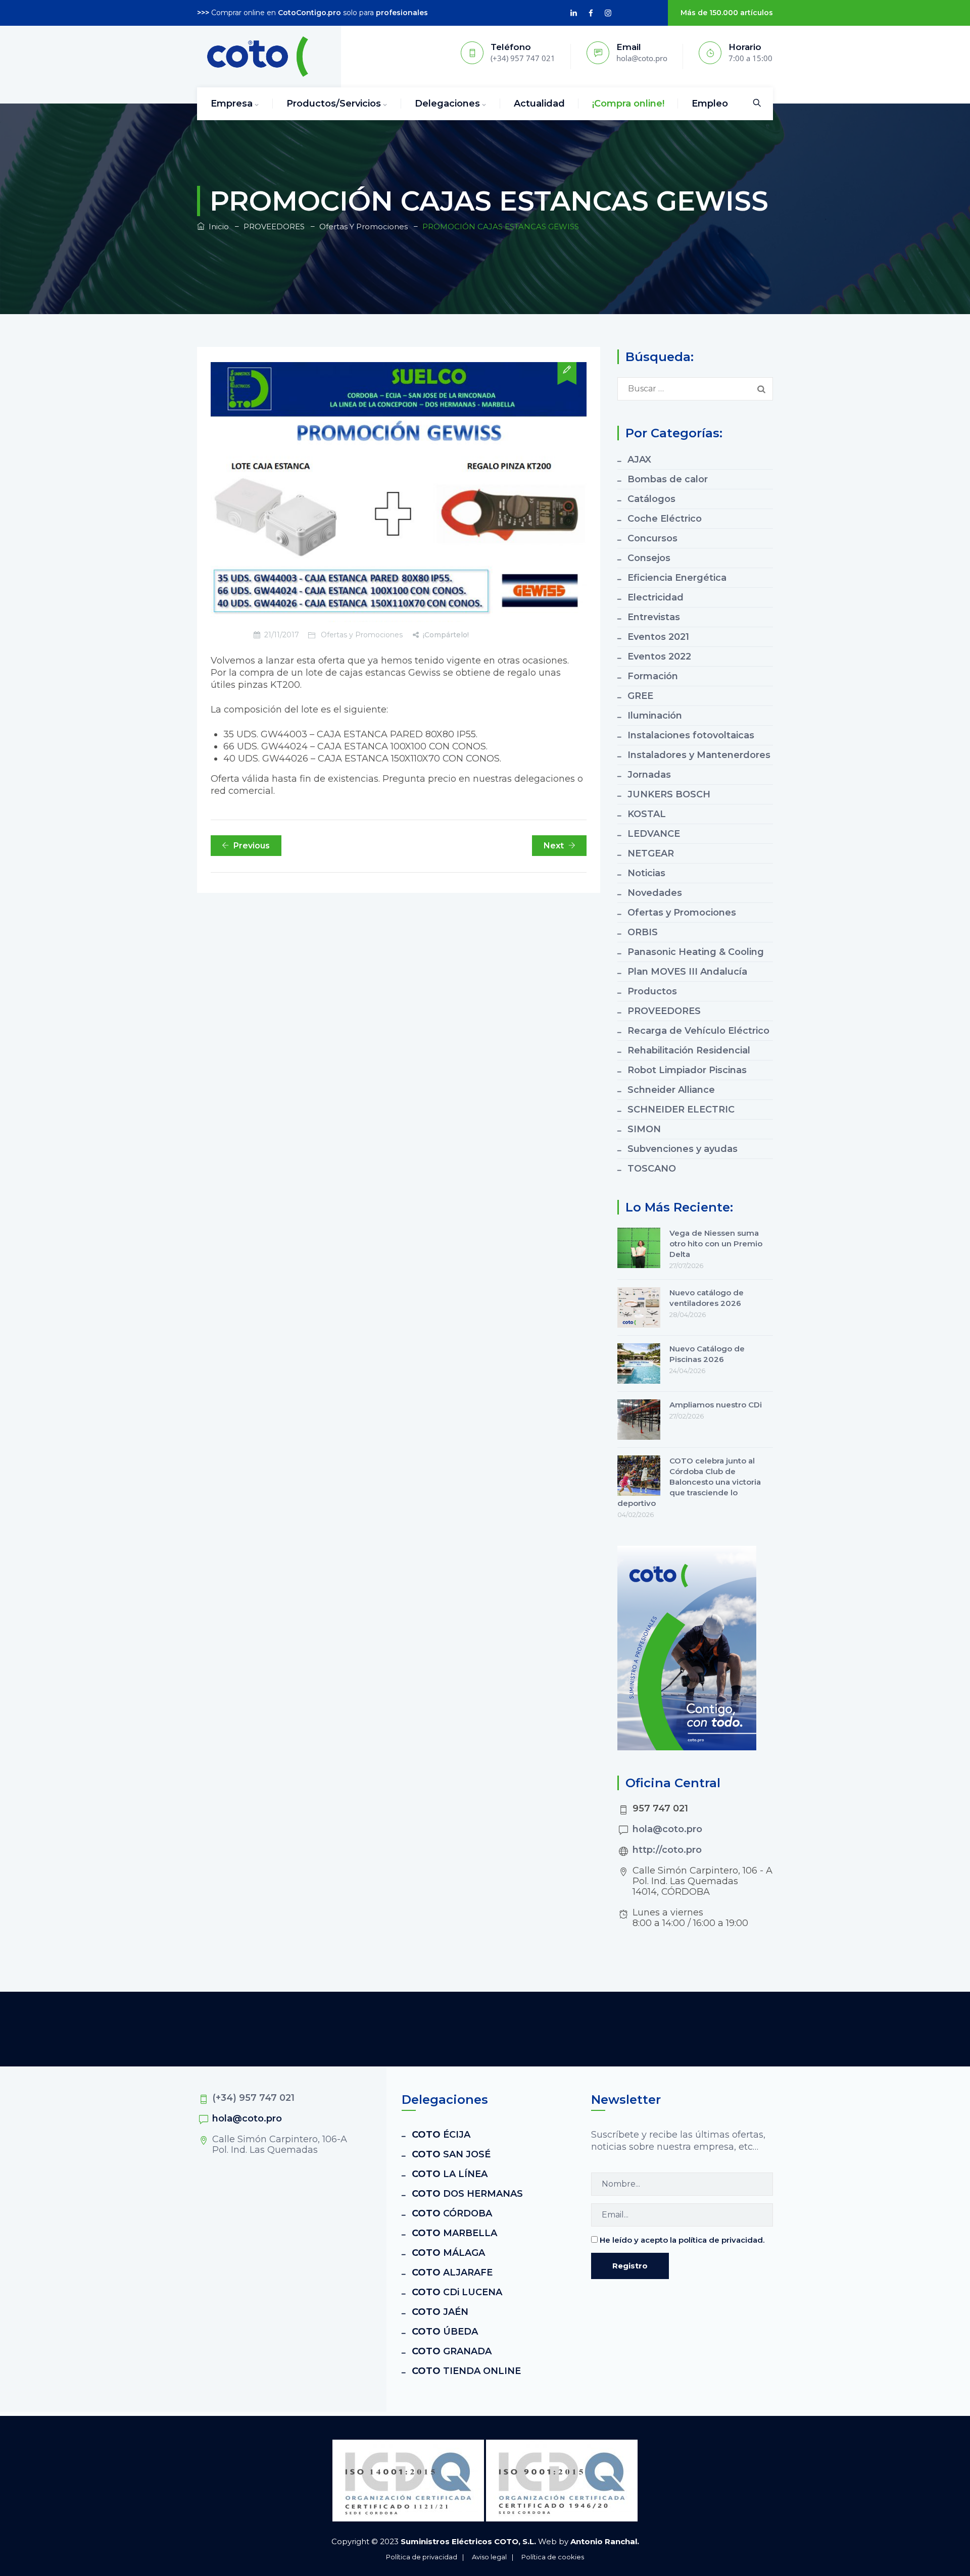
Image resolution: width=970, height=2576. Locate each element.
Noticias (646, 873)
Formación (653, 676)
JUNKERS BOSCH (669, 794)
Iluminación (655, 716)
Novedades (655, 893)
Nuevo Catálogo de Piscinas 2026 (707, 1354)
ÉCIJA (441, 2135)
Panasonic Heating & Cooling (696, 952)
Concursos (652, 538)
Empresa (232, 104)
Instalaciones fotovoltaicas (691, 735)
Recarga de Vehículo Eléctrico (698, 1031)
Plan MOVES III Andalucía (687, 972)
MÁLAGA (448, 2253)
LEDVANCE (654, 834)
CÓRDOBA (452, 2213)
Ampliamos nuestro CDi (716, 1405)
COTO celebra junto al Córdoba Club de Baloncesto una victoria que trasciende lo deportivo (689, 1482)
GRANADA (452, 2351)
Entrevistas (654, 617)
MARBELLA (454, 2233)
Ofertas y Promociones (362, 635)
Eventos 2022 (659, 656)
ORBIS (643, 932)
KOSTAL (647, 814)
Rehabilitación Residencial (689, 1050)
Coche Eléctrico (665, 519)
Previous (252, 846)
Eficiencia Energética (677, 578)
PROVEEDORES (664, 1011)
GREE (640, 696)
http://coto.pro (667, 1850)
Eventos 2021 (658, 637)
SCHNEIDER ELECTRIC (681, 1109)
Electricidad (656, 597)
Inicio (217, 226)
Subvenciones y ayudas (683, 1149)
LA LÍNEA (450, 2174)
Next (554, 846)
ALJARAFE (452, 2272)
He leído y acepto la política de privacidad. (682, 2240)
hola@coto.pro (667, 1829)
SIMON (644, 1129)
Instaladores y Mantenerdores (699, 755)
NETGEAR (651, 853)
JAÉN (440, 2312)
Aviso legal (489, 2557)
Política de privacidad (422, 2557)
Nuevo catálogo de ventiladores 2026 (707, 1298)
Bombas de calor (668, 479)
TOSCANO (652, 1169)
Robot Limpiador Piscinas (687, 1070)
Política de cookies (553, 2557)
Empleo (710, 104)
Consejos (649, 558)
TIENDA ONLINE (466, 2371)
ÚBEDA (445, 2332)
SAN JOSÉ (451, 2154)
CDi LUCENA (457, 2292)
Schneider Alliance (671, 1090)
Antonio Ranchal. (605, 2541)
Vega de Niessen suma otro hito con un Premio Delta (716, 1244)
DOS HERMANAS (467, 2194)
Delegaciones (447, 104)
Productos (652, 991)
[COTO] (258, 57)
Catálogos (651, 499)
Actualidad (539, 104)
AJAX (639, 460)
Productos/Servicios (334, 104)
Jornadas (649, 775)
